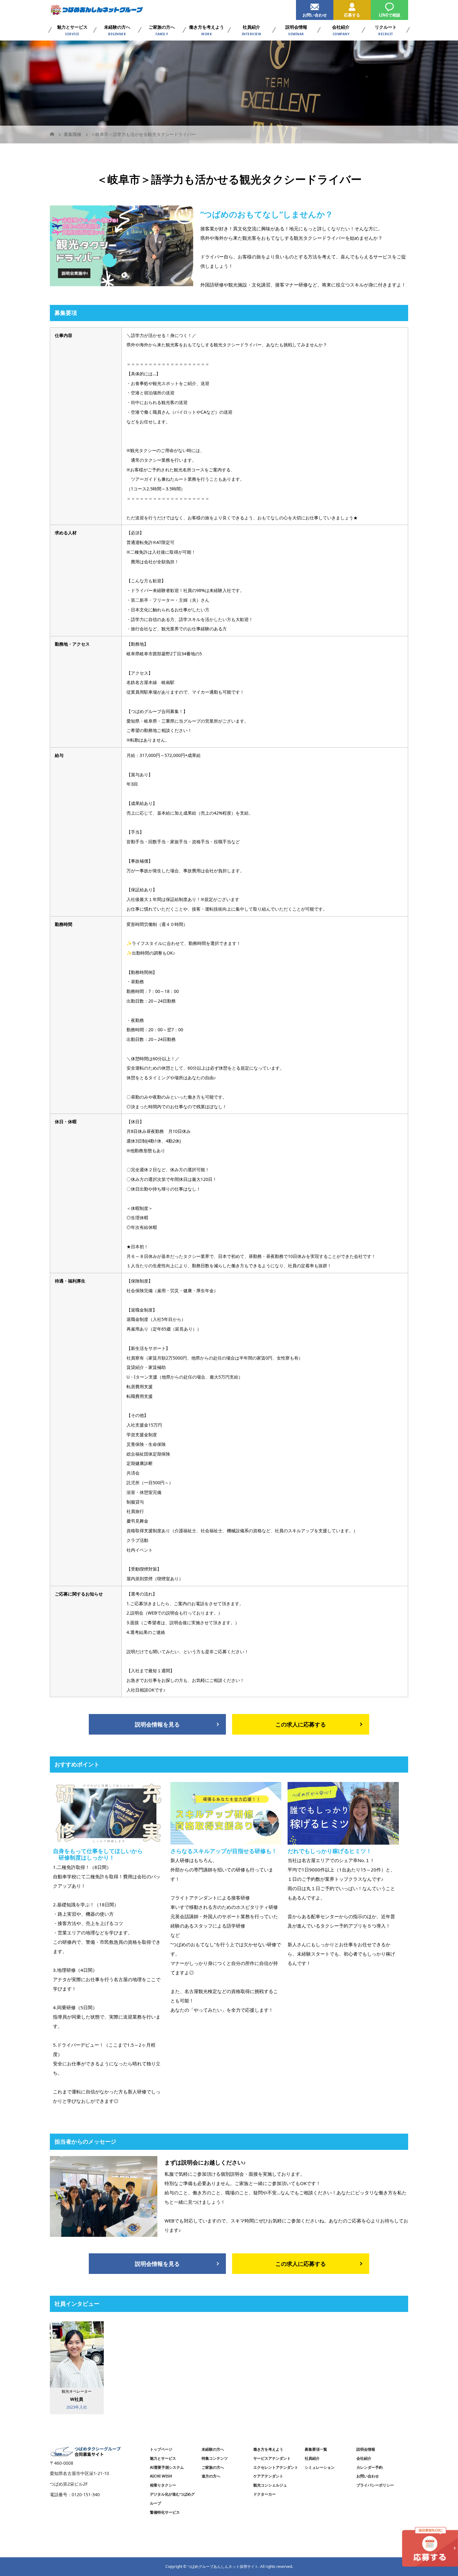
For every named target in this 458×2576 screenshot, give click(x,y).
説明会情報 (366, 2449)
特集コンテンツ (215, 2458)
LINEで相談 (390, 15)
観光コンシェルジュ (270, 2485)
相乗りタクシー (163, 2485)
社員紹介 (312, 2458)
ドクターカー (265, 2494)
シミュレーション (320, 2467)
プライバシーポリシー (375, 2485)
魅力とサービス (163, 2458)
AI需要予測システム (167, 2467)
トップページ (161, 2449)
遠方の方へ (211, 2476)
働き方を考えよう (268, 2449)
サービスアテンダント (272, 2458)
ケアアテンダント (268, 2476)
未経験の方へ (213, 2449)
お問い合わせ (315, 15)
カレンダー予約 (370, 2467)
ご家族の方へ (213, 2467)
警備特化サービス (165, 2512)
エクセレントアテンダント (276, 2467)
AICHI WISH (161, 2476)
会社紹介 (364, 2458)
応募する (352, 15)
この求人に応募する (301, 1724)
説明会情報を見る (157, 1724)
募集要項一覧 (316, 2449)
